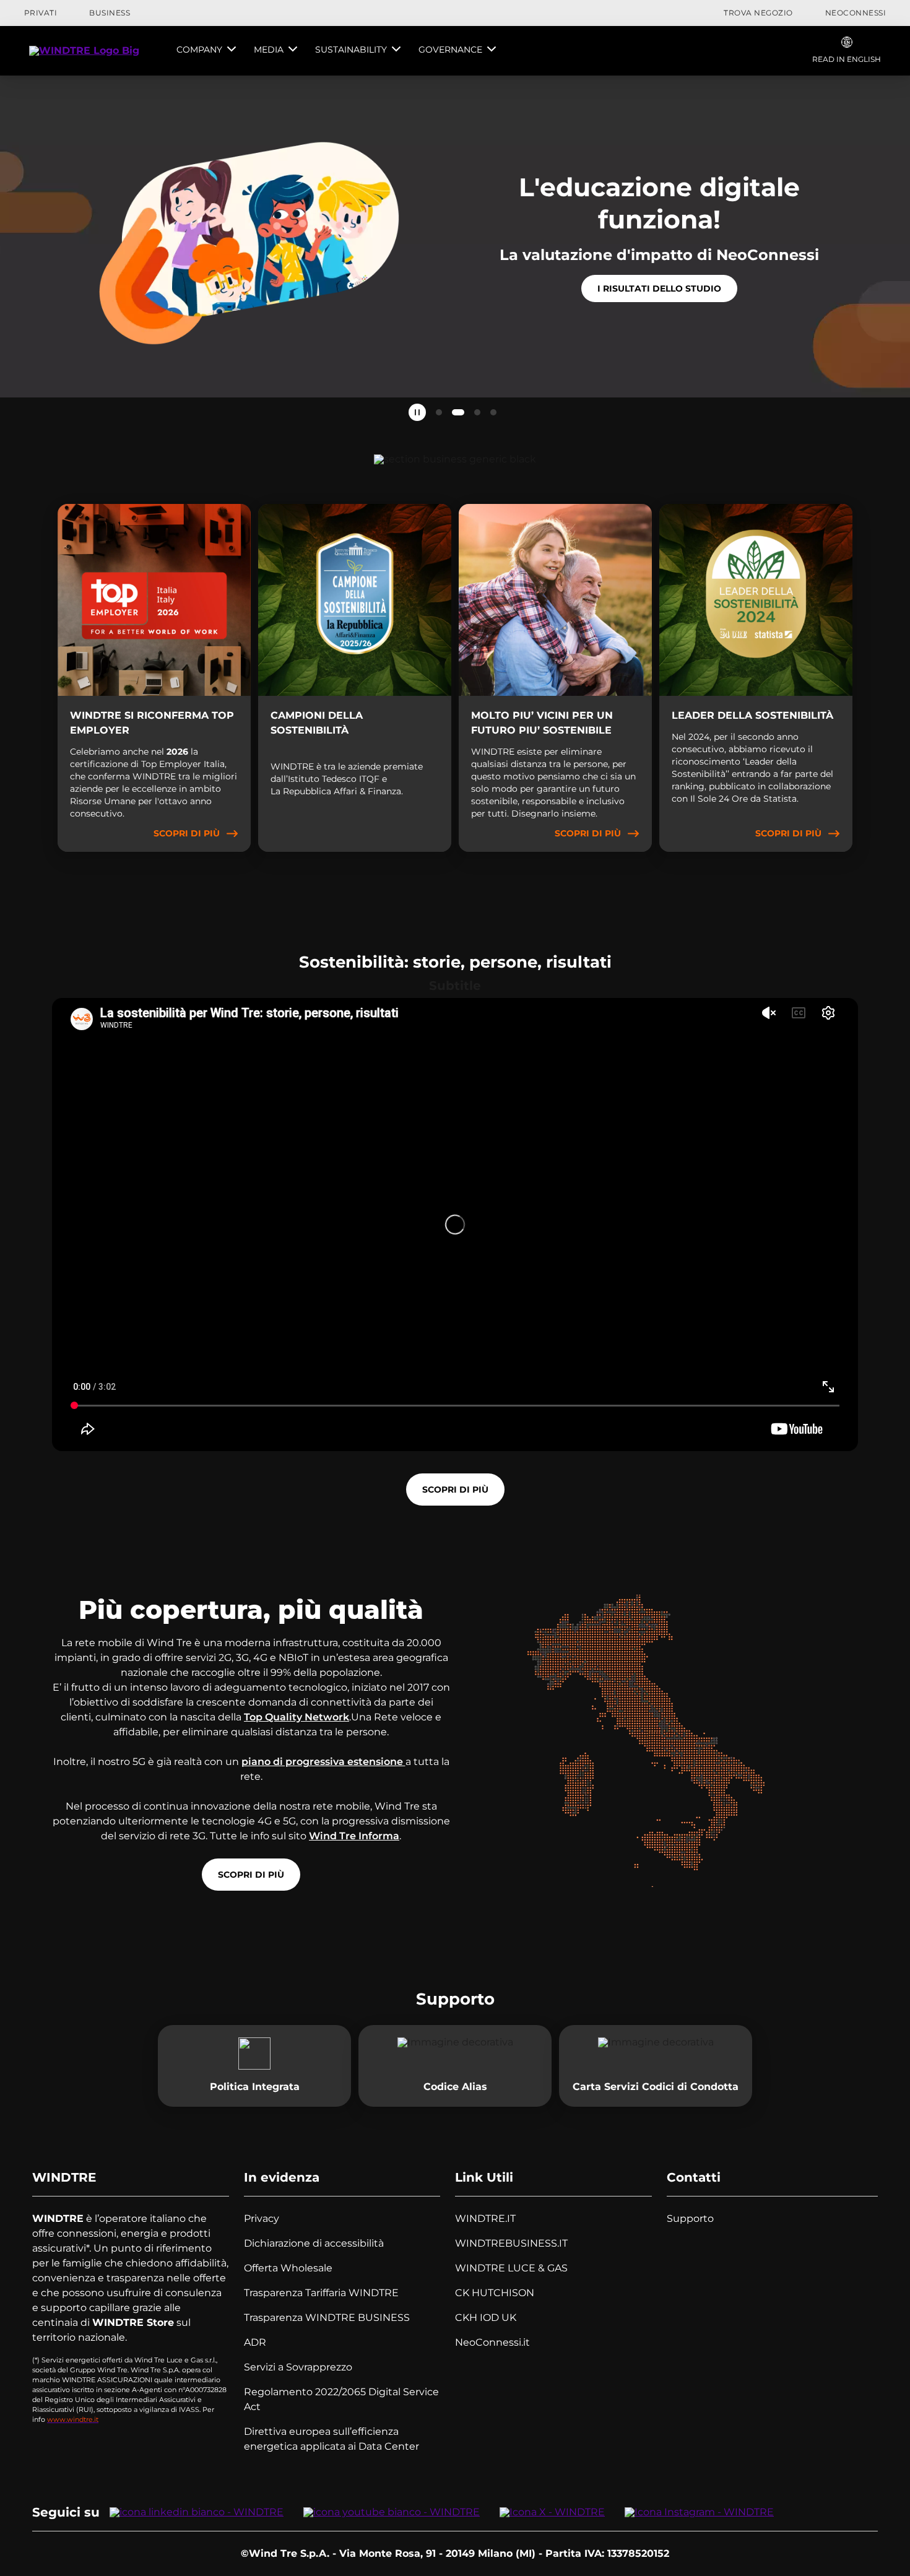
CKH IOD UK (486, 2318)
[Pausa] (417, 412)
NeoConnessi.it (492, 2342)
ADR (255, 2342)
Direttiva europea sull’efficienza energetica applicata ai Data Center (331, 2439)
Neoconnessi (856, 13)
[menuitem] (206, 51)
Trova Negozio (758, 13)
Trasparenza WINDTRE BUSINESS (327, 2318)
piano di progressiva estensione (323, 1762)
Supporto (690, 2218)
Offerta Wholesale (288, 2268)
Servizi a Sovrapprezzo (298, 2367)
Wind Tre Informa (354, 1836)
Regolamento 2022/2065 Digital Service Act (341, 2399)
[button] (439, 412)
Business (110, 13)
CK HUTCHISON (495, 2293)
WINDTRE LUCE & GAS (511, 2268)
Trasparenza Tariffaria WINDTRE (321, 2293)
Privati (41, 13)
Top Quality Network (297, 1717)
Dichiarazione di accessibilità (314, 2243)
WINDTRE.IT (485, 2218)
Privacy (262, 2218)
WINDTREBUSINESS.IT (511, 2243)
